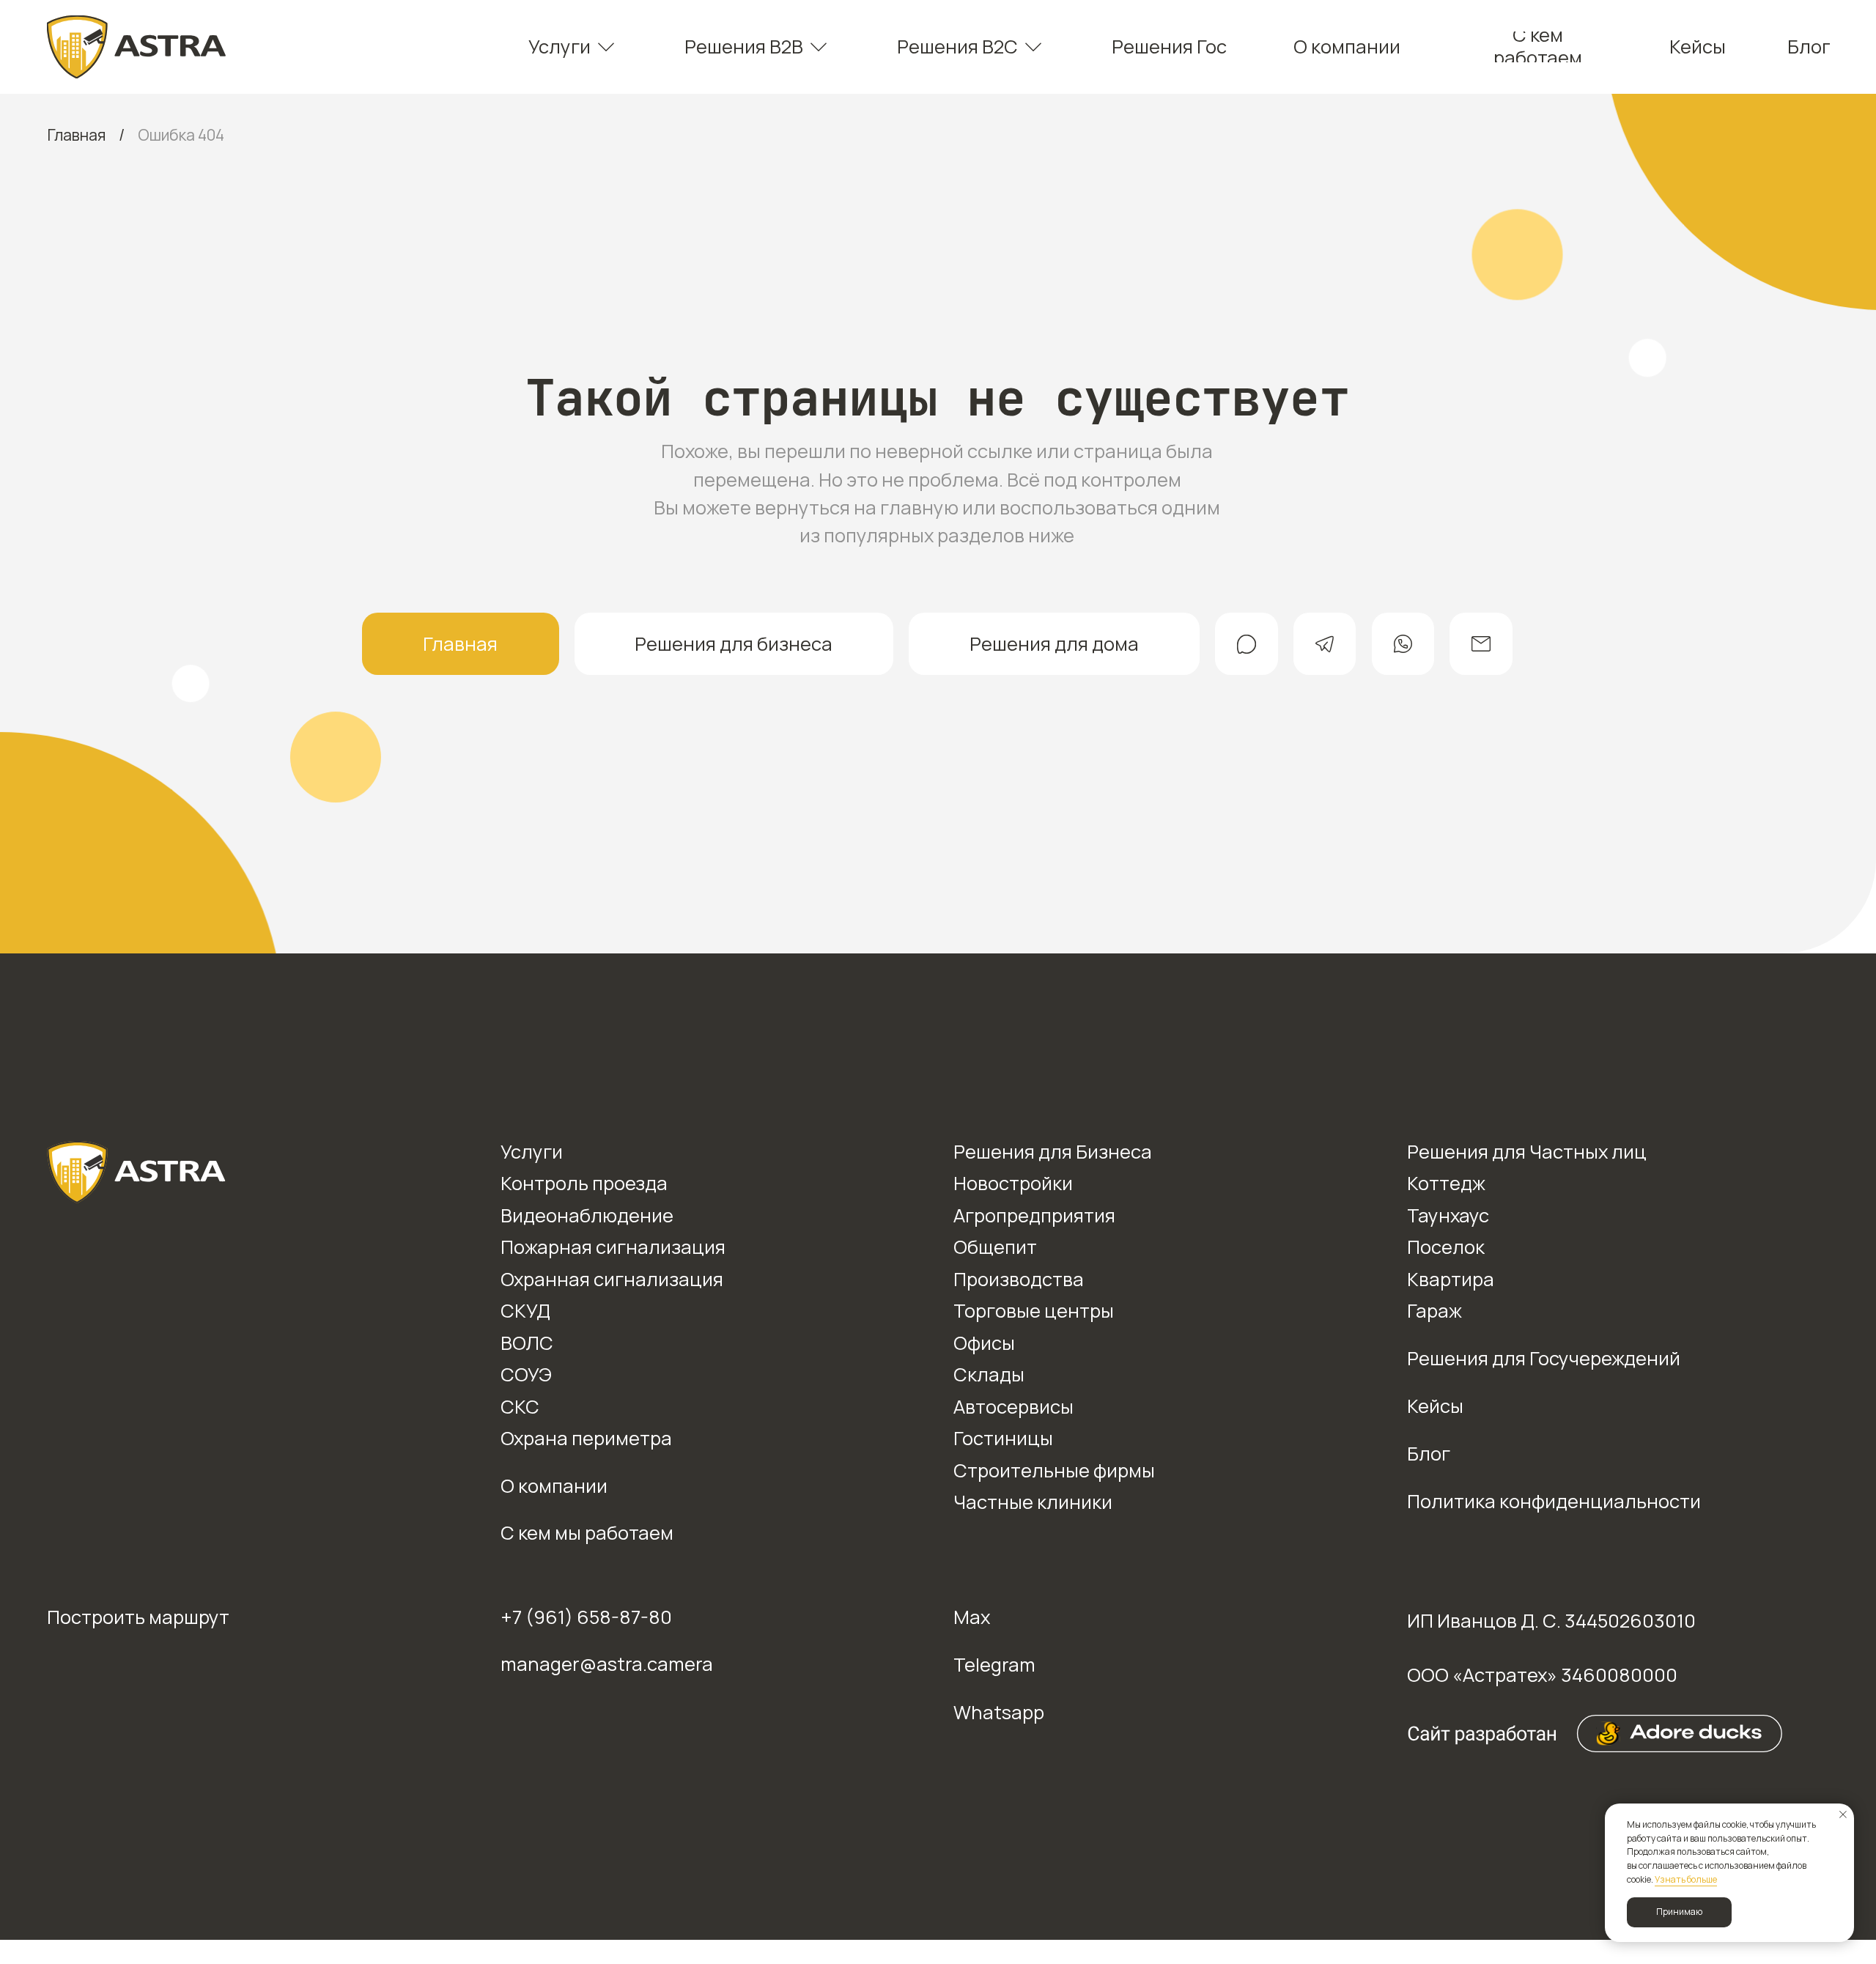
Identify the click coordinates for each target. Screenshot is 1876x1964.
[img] (137, 47)
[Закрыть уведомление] (1843, 1815)
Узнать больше (1686, 1879)
